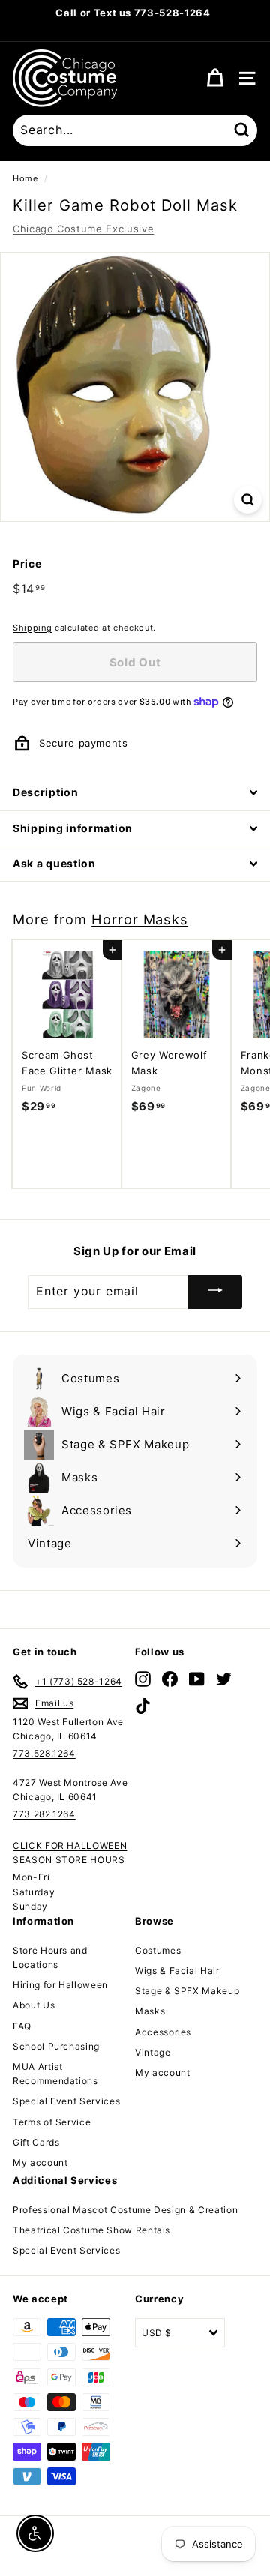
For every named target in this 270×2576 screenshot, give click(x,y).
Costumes (158, 1950)
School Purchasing (56, 2046)
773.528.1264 (44, 1753)
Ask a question (54, 863)
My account (40, 2163)
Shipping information (73, 828)
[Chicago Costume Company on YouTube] (197, 1679)
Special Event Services (66, 2101)
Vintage (153, 2052)
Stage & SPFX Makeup (187, 1991)
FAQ (22, 2026)
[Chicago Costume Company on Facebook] (170, 1679)
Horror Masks (140, 919)
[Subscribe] (215, 1292)
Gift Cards (36, 2142)
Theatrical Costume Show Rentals (91, 2230)
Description (46, 792)
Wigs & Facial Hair (177, 1971)
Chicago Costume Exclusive (83, 229)
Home (25, 178)
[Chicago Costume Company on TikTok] (143, 1706)
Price (27, 563)
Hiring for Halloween (60, 1985)
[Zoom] (248, 500)
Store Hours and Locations (50, 1957)
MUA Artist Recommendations (55, 2074)
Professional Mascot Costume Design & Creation (125, 2210)
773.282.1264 (44, 1814)
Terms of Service (52, 2122)
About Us (34, 2005)
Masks (150, 2011)
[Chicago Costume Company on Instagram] (143, 1679)
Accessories (163, 2032)
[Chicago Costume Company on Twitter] (224, 1679)
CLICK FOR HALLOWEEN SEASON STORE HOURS (70, 1853)
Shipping (32, 628)
